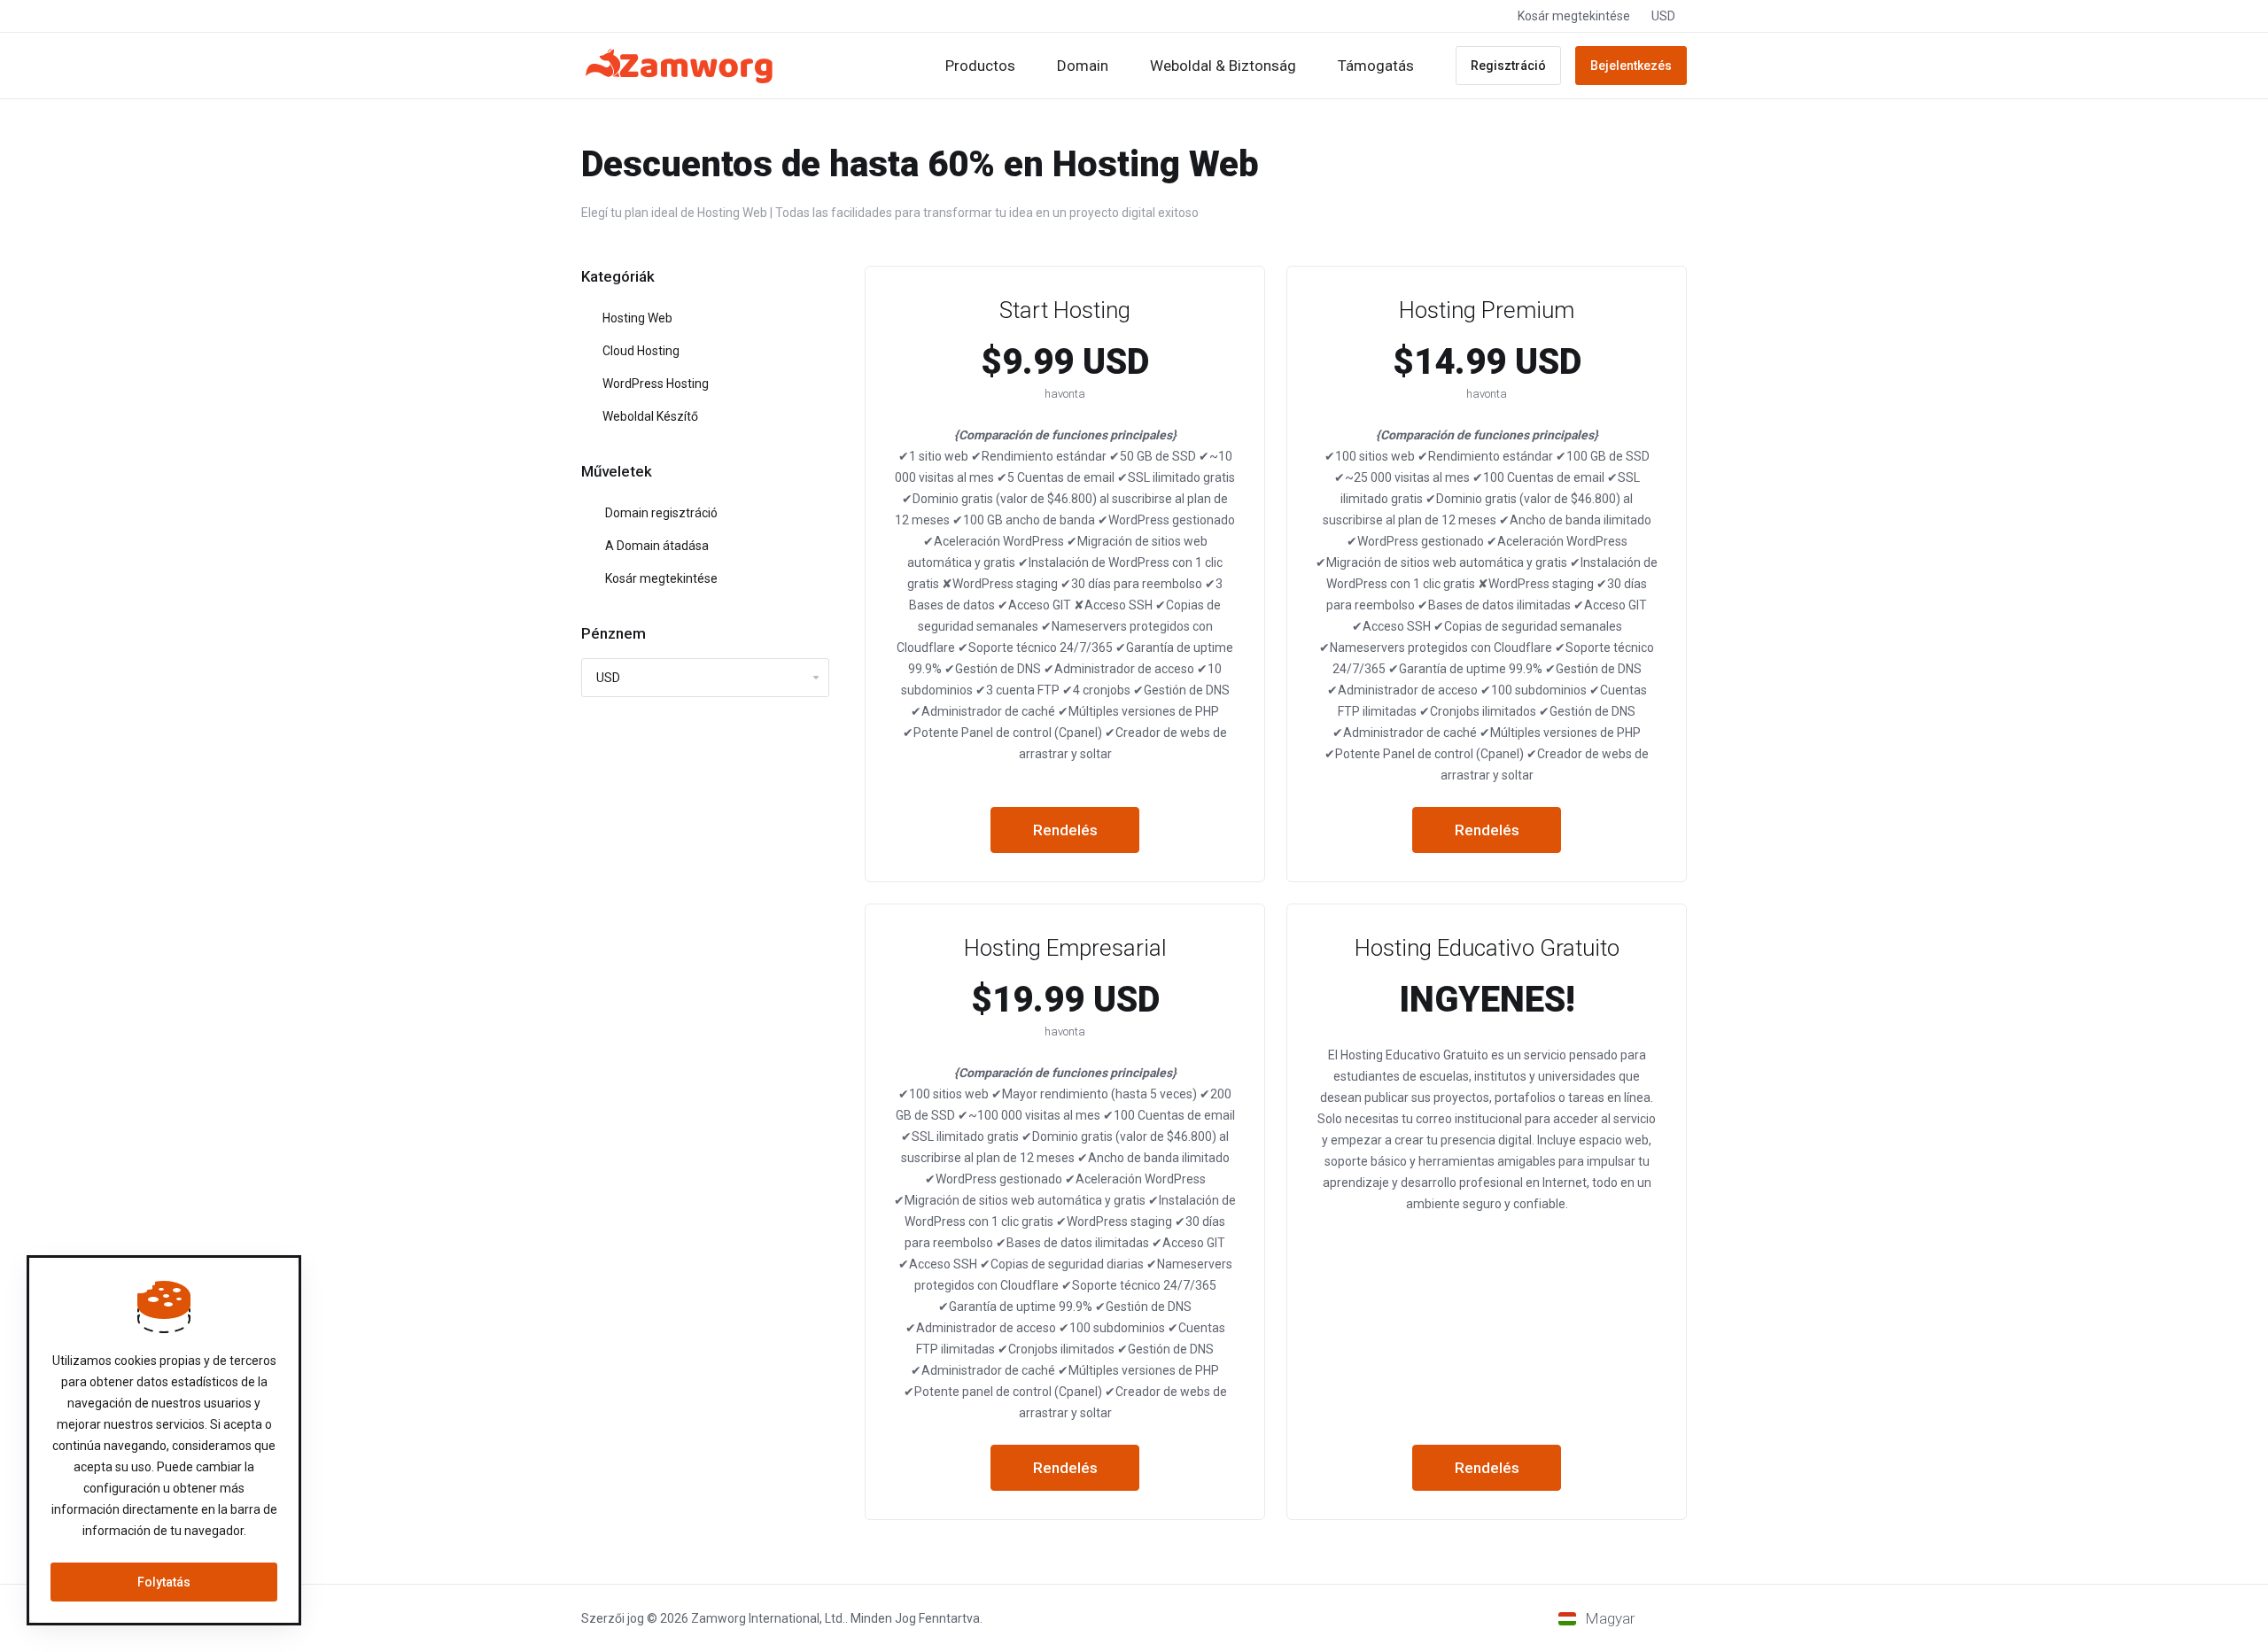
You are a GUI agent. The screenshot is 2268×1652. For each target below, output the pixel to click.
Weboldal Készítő (649, 416)
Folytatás (164, 1582)
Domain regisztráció (659, 513)
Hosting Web (636, 318)
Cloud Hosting (640, 351)
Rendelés (1065, 830)
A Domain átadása (654, 546)
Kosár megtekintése (659, 578)
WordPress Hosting (654, 384)
